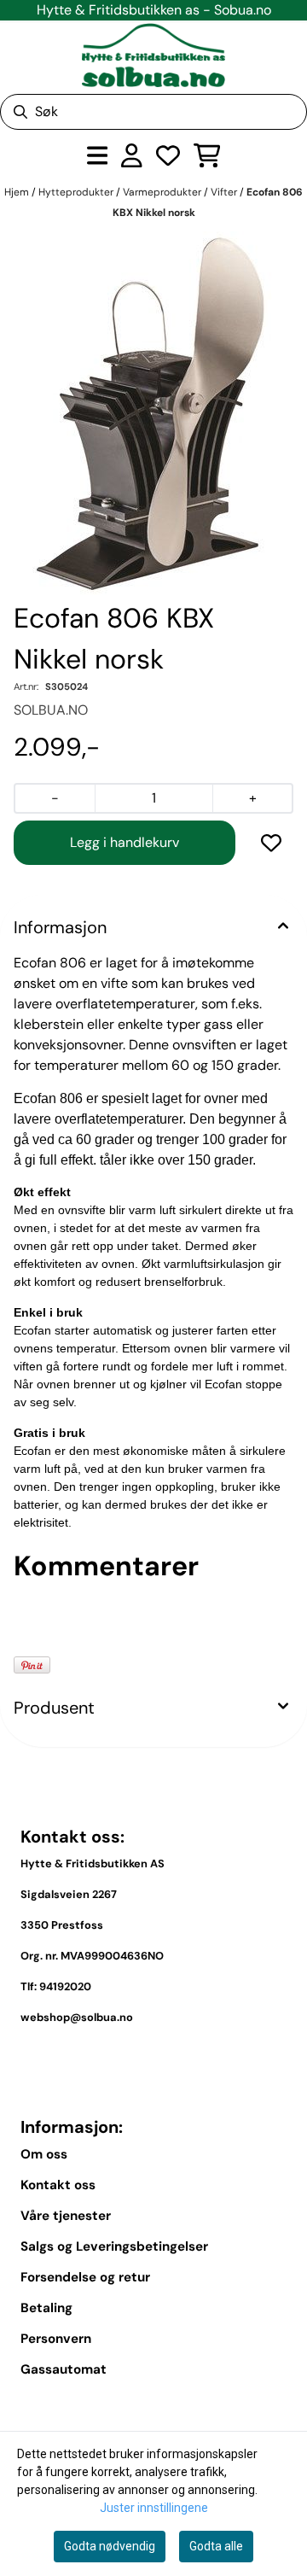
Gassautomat (64, 2369)
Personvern (56, 2339)
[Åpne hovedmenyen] (98, 155)
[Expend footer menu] (280, 2409)
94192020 (65, 1986)
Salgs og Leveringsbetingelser (114, 2246)
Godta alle (216, 2546)
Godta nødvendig (110, 2546)
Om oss (44, 2154)
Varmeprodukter (163, 192)
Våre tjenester (66, 2216)
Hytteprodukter (77, 192)
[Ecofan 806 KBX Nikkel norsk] (154, 413)
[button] (271, 843)
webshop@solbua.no (77, 2017)
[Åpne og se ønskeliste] (168, 155)
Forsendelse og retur (85, 2277)
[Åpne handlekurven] (207, 155)
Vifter (225, 192)
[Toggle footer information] (280, 2057)
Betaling (46, 2308)
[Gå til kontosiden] (132, 155)
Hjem (18, 192)
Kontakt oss (58, 2185)
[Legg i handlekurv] (125, 843)
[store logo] (153, 55)
